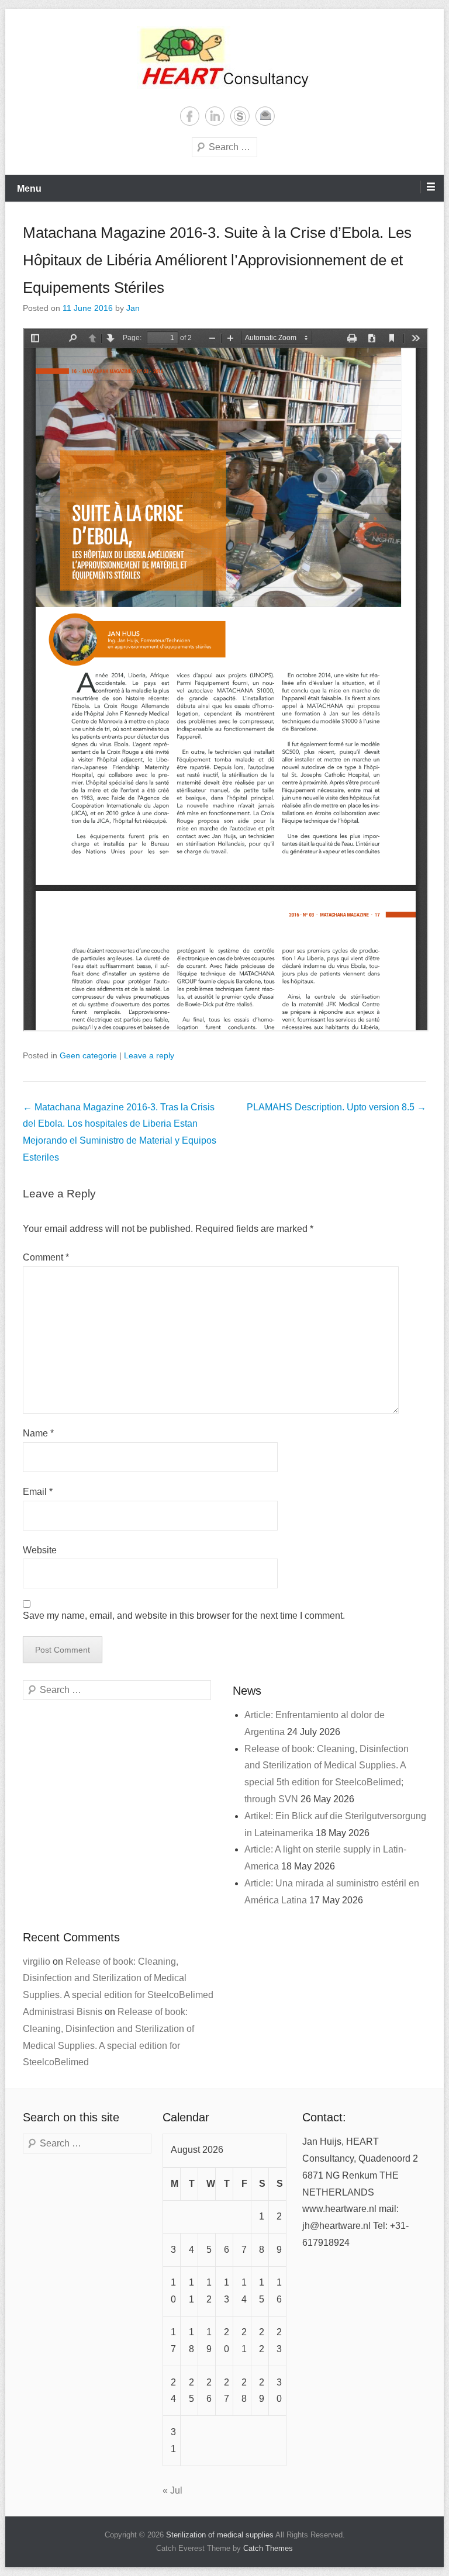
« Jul (172, 2490)
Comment (46, 1257)
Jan (133, 308)
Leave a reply (149, 1055)
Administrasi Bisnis (63, 2012)
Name (38, 1433)
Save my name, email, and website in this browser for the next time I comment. (184, 1616)
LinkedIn (215, 116)
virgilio (37, 1962)
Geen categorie (88, 1055)
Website (40, 1550)
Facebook (190, 116)
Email (265, 116)
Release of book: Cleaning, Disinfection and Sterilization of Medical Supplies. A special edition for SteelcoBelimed (118, 1978)
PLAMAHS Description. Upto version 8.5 (336, 1107)
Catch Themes (268, 2549)
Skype (240, 116)
